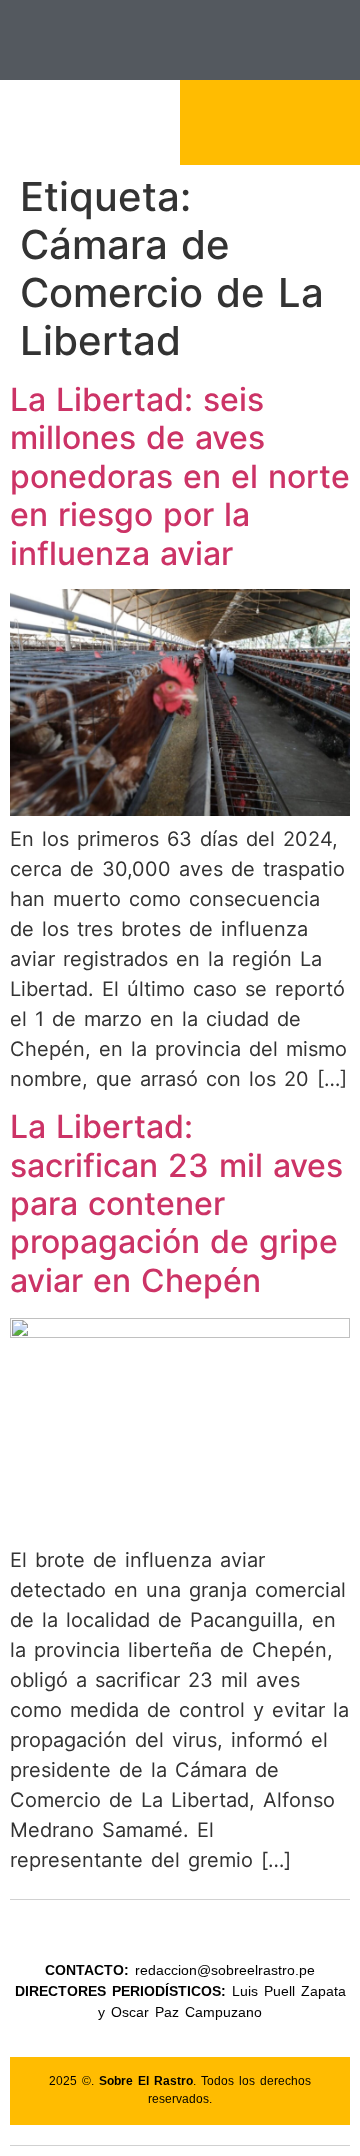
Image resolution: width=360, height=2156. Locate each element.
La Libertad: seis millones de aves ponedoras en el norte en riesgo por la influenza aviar (180, 476)
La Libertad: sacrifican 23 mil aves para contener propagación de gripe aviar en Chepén (176, 1203)
